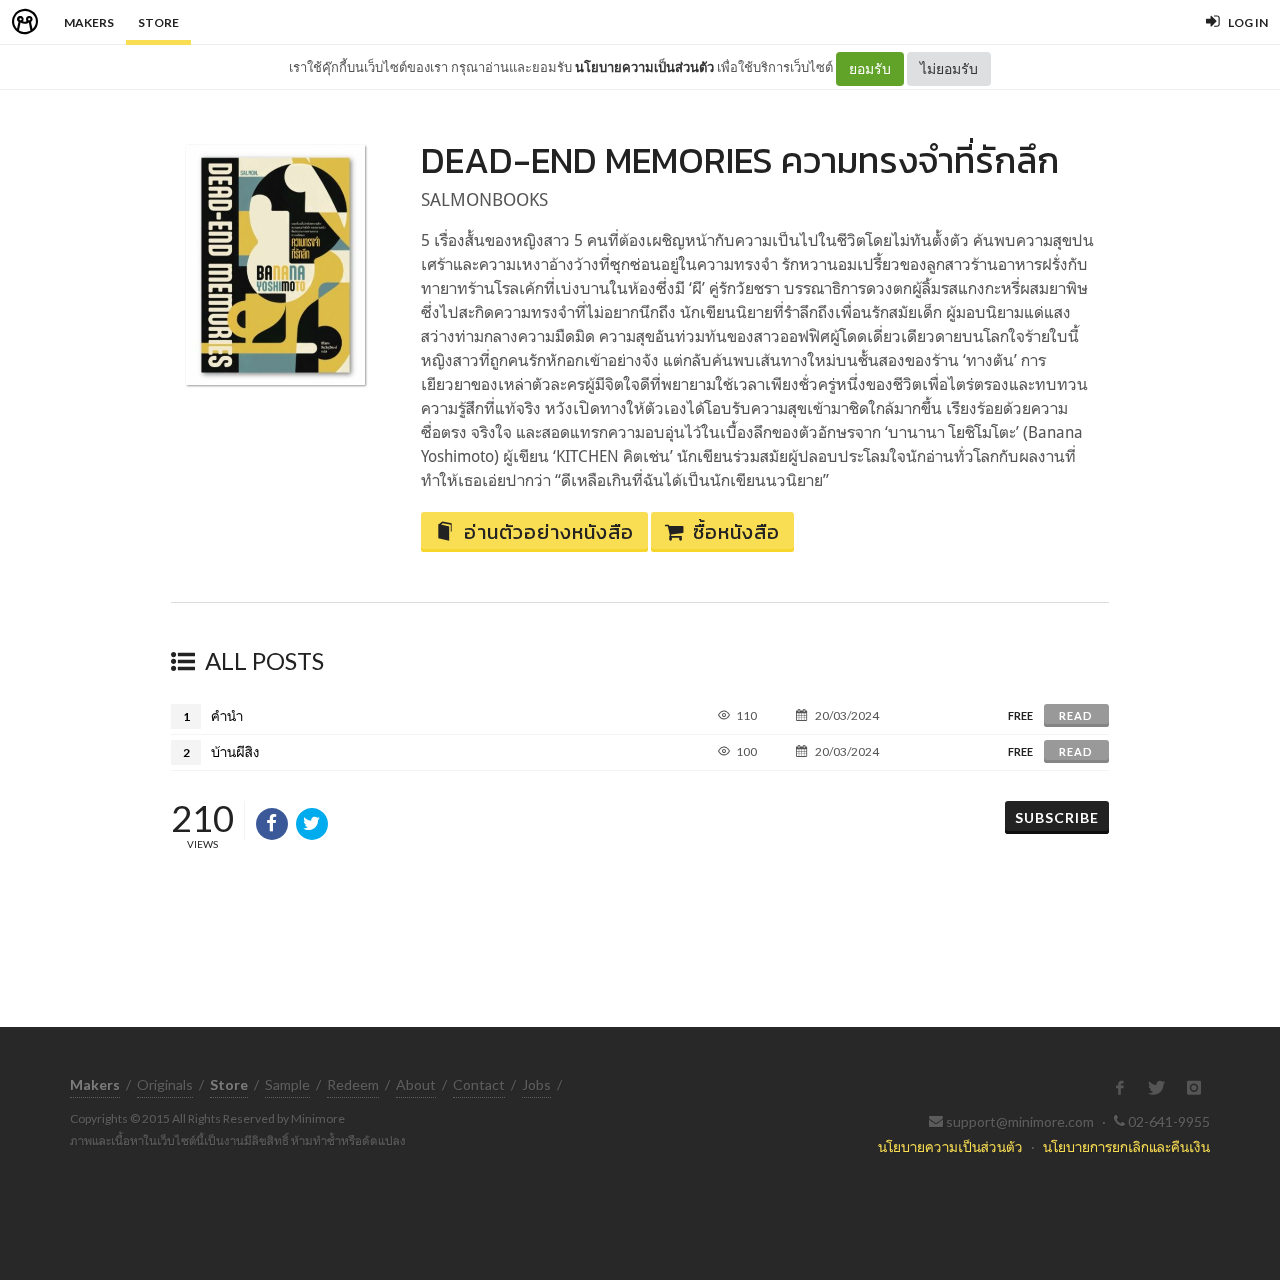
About (416, 1084)
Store (158, 22)
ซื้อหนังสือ (736, 532)
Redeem (353, 1084)
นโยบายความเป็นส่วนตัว (644, 67)
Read (1076, 715)
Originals (165, 1084)
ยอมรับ (870, 68)
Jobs (536, 1084)
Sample (287, 1084)
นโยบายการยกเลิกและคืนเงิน (1126, 1146)
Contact (479, 1084)
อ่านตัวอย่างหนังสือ (549, 532)
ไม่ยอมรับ (949, 68)
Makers (89, 22)
